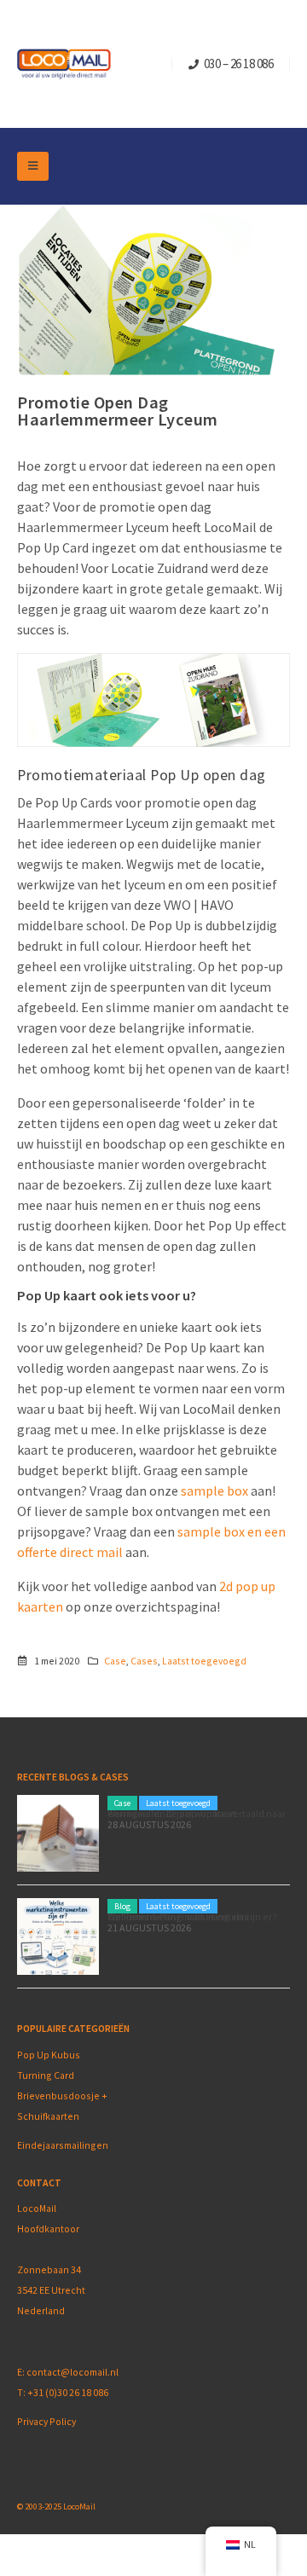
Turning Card (46, 2075)
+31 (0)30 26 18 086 (68, 2392)
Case (115, 1661)
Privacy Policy (46, 2421)
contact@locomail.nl (72, 2372)
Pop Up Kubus (49, 2055)
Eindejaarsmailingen (63, 2145)
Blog (122, 1906)
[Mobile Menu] (33, 166)
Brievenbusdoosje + (63, 2096)
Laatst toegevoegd (204, 1661)
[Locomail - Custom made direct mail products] (64, 64)
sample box (214, 1491)
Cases (144, 1661)
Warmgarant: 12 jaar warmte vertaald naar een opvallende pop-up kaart (197, 1813)
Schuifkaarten (48, 2116)
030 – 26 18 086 (239, 64)
